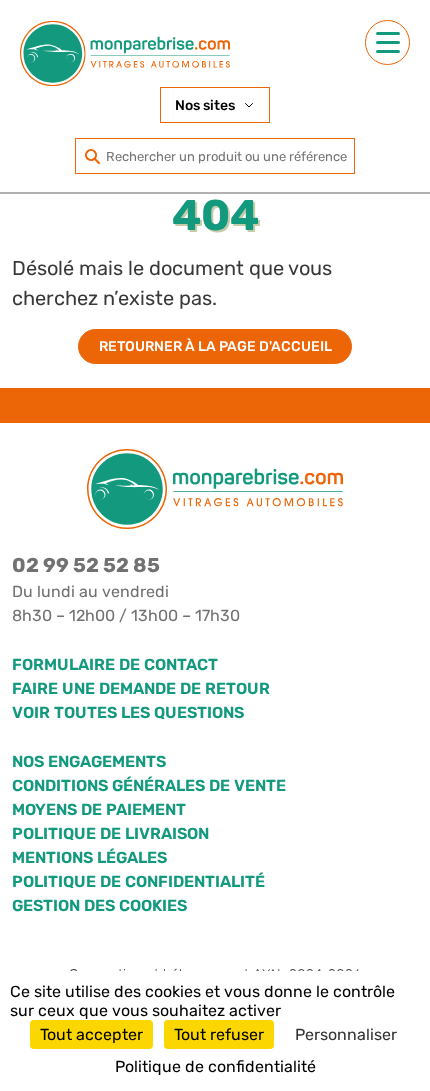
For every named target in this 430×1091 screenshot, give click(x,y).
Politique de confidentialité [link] (215, 1066)
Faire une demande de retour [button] (141, 688)
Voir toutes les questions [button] (128, 712)
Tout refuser (219, 1034)
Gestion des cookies (99, 905)
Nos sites (205, 105)
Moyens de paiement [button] (99, 809)
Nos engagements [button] (89, 761)
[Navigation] (387, 42)
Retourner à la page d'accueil (215, 346)
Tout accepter (91, 1034)
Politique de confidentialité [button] (138, 881)
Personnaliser (346, 1034)
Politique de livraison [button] (110, 833)
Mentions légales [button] (89, 857)
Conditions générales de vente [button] (149, 785)
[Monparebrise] (125, 53)
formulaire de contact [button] (115, 664)
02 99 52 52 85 (86, 565)
